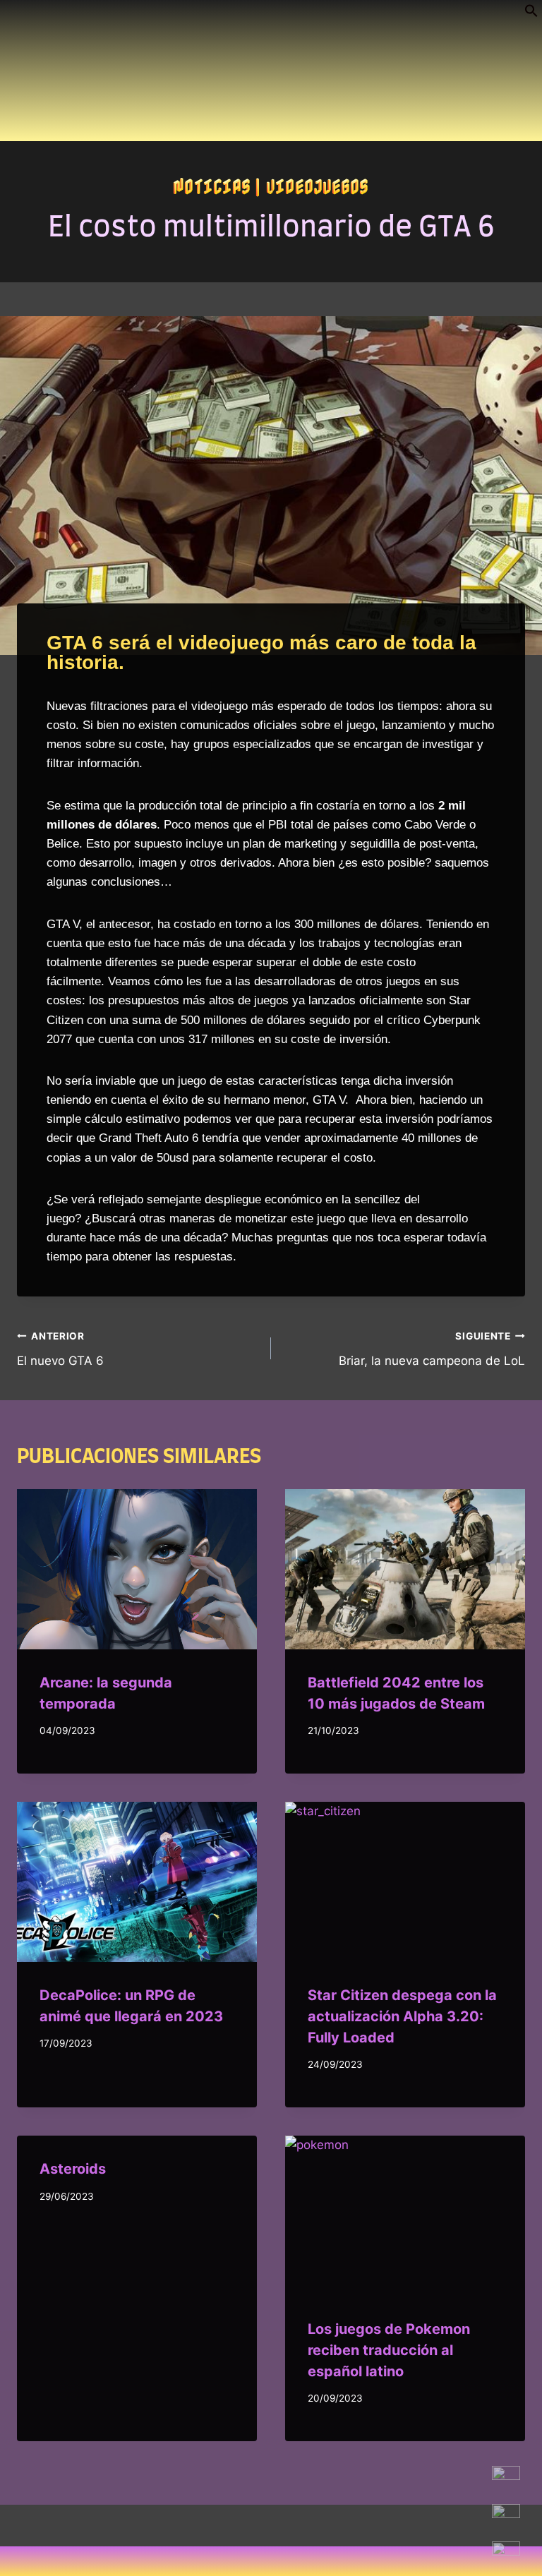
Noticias (212, 186)
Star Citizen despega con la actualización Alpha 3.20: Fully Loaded (402, 2016)
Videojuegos (318, 186)
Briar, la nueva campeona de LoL (432, 1349)
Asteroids (73, 2169)
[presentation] (137, 1569)
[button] (531, 13)
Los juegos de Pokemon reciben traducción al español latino (389, 2350)
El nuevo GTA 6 (60, 1349)
